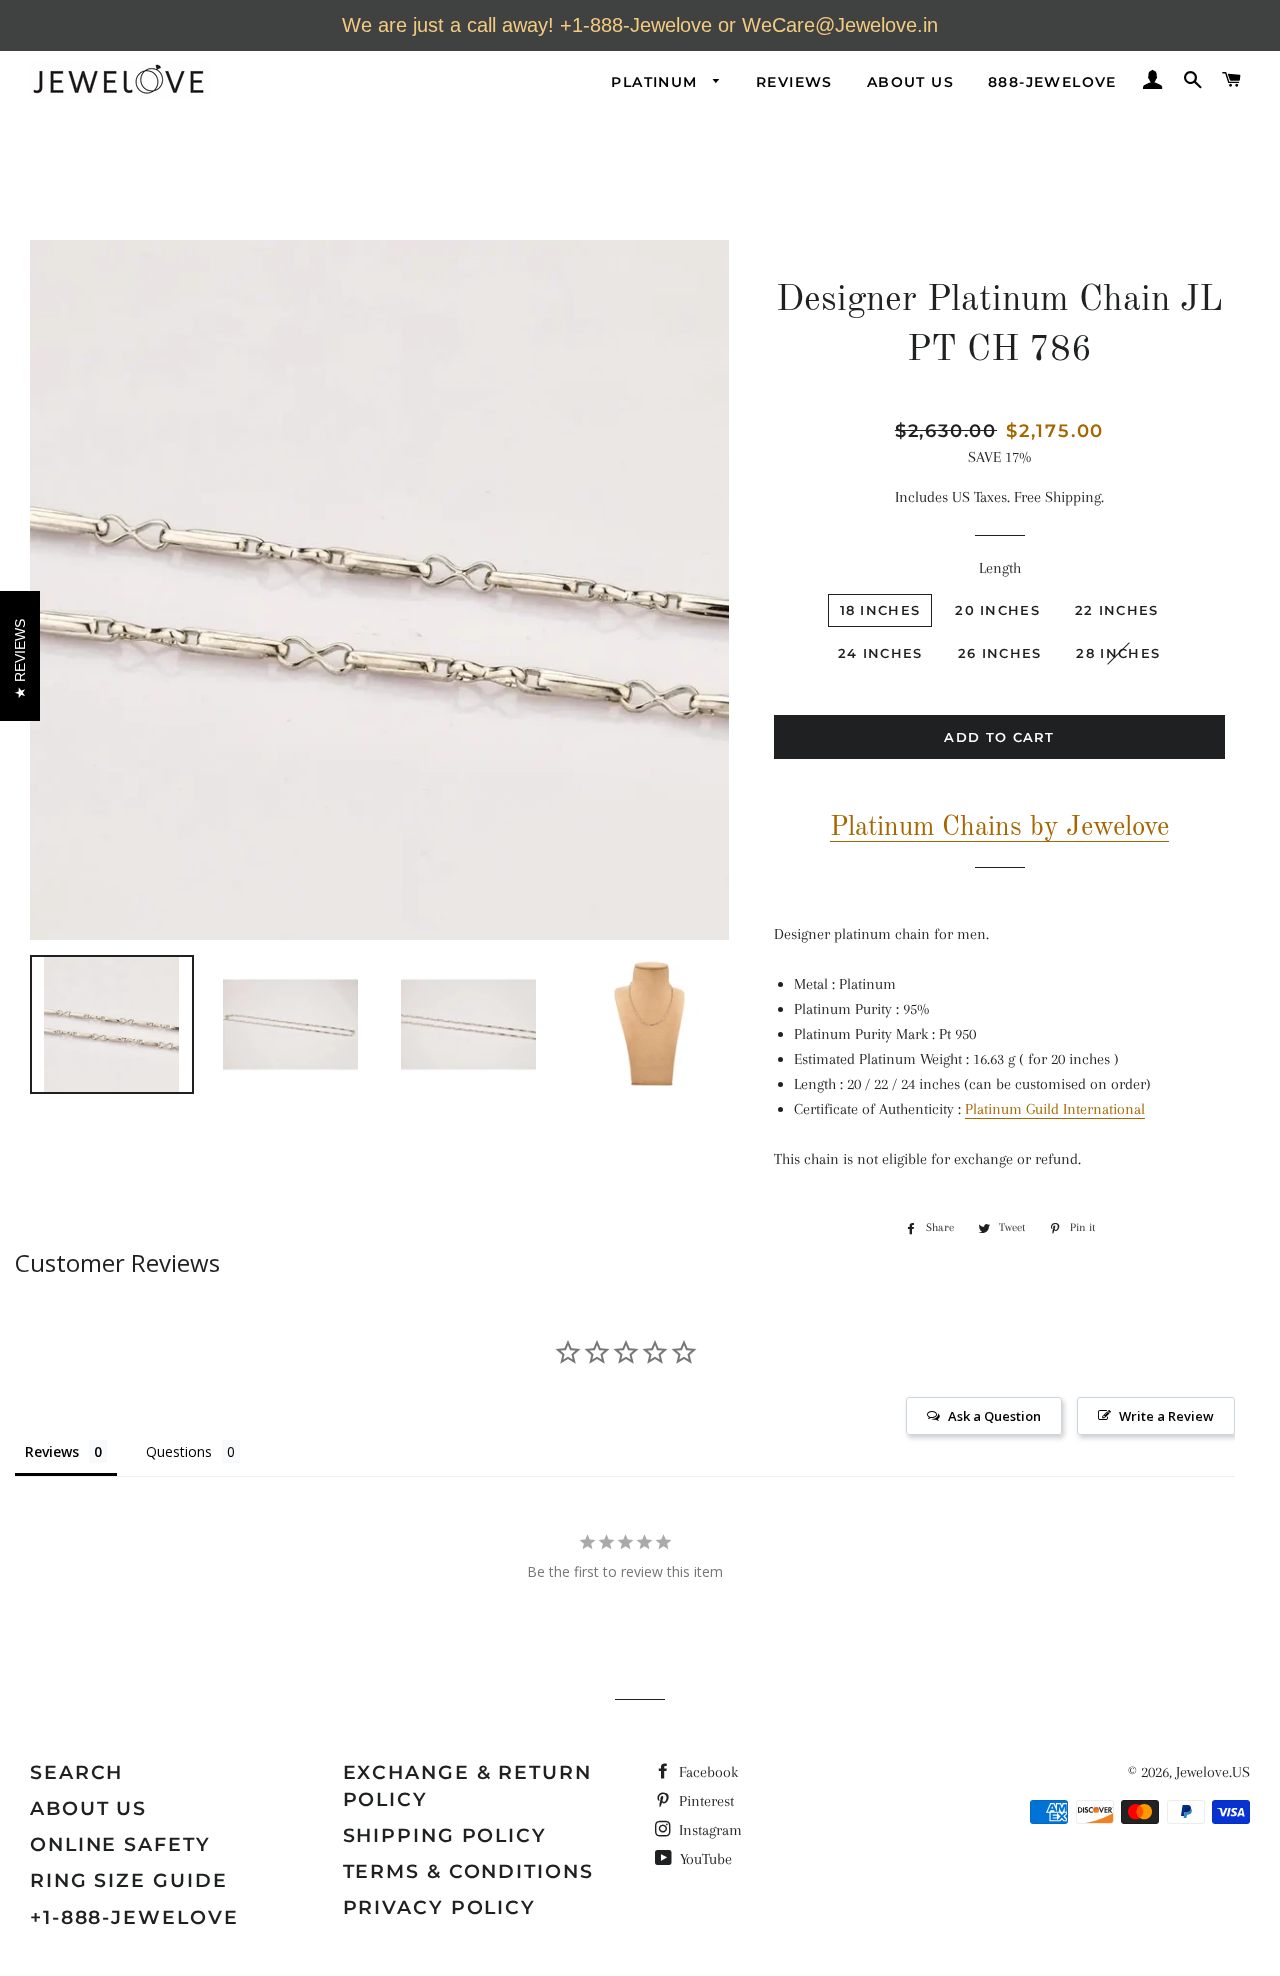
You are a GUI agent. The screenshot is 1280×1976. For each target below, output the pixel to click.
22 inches (1117, 610)
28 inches (1118, 653)
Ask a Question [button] (994, 1416)
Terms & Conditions (468, 1871)
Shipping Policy (445, 1835)
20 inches (997, 610)
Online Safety (120, 1844)
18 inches (880, 610)
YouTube (704, 1859)
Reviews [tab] (52, 1451)
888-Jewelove (1052, 82)
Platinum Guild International (1055, 1109)
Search (76, 1772)
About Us (910, 82)
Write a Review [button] (1166, 1416)
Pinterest (704, 1801)
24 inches (880, 653)
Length (1000, 568)
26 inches (1000, 653)
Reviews (794, 82)
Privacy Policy (440, 1907)
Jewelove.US (1213, 1772)
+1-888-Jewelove (134, 1917)
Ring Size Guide (129, 1880)
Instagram (708, 1830)
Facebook (706, 1772)
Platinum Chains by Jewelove (999, 827)
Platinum (657, 82)
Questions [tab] (179, 1451)
